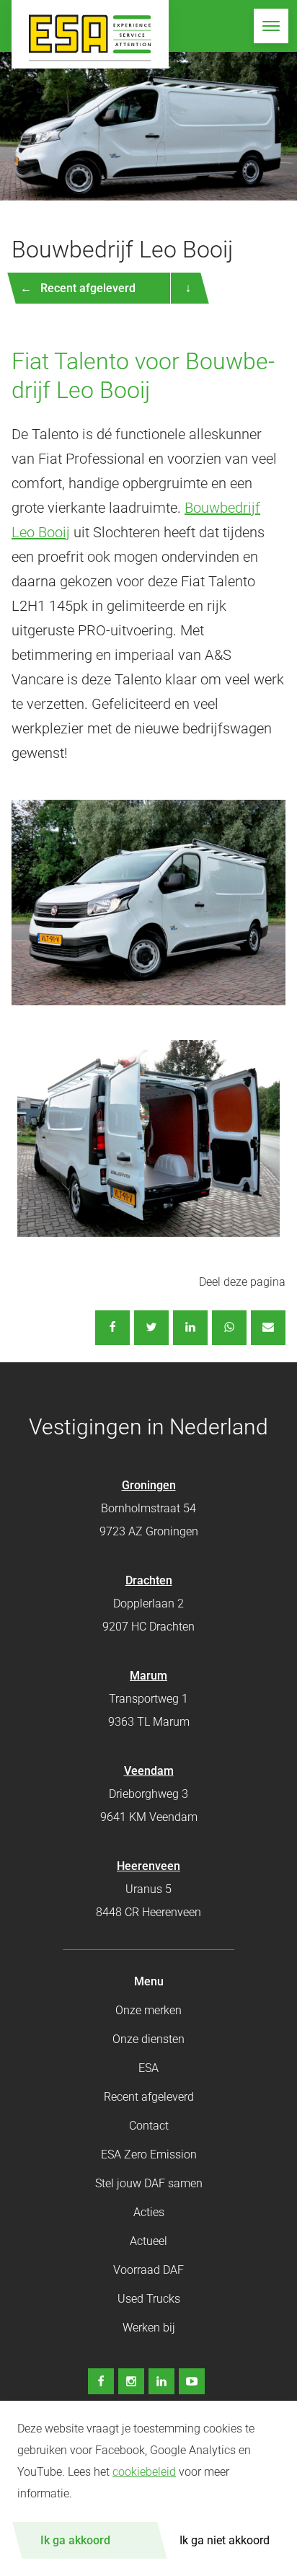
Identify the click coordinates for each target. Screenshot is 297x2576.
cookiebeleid (144, 2472)
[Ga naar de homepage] (90, 34)
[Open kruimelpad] (187, 288)
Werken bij (149, 2328)
